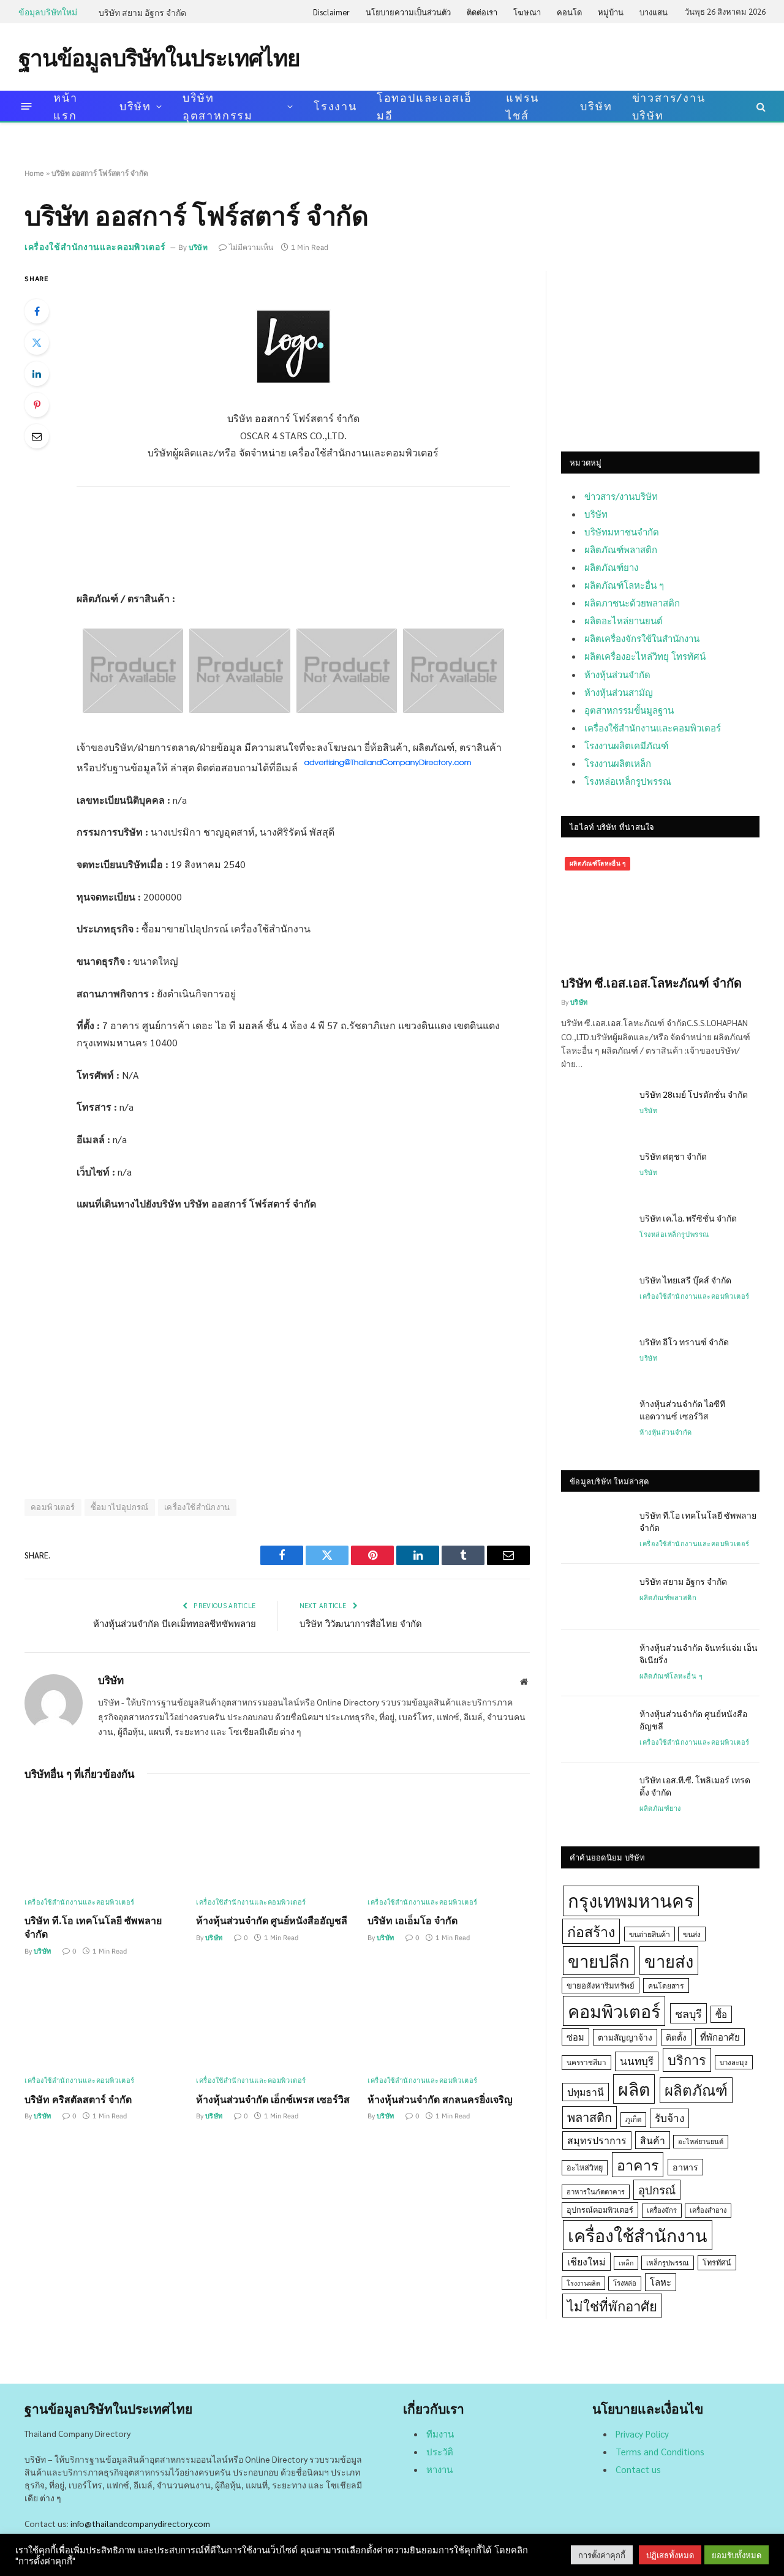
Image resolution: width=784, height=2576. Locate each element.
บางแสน (654, 12)
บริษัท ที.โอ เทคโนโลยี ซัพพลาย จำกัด (93, 1927)
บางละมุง (734, 2062)
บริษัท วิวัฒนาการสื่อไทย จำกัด (361, 1623)
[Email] (37, 436)
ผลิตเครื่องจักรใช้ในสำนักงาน (642, 638)
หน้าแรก (65, 106)
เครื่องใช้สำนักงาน (197, 1507)
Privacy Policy (642, 2434)
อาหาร (685, 2167)
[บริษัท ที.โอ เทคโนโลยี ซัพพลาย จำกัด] (106, 1842)
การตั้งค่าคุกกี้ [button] (602, 2555)
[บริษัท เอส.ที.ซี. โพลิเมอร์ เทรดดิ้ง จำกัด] (595, 1796)
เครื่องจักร (662, 2210)
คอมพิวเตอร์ (53, 1507)
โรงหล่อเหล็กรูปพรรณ (628, 781)
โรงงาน (335, 106)
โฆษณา (527, 12)
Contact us (638, 2469)
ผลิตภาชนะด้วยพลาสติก (632, 602)
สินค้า (653, 2140)
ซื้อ (721, 2014)
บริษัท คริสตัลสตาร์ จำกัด (78, 2099)
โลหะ (661, 2282)
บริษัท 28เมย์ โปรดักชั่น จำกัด (694, 1094)
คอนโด (569, 12)
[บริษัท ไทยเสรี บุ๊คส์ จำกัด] (595, 1296)
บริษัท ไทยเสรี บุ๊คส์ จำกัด (685, 1280)
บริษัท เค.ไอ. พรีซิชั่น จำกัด (688, 1218)
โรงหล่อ (625, 2283)
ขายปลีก (599, 1961)
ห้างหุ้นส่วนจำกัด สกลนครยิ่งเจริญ (440, 2099)
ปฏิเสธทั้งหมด (670, 2555)
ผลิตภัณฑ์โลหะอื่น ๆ (624, 585)
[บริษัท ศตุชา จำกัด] (595, 1172)
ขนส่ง (692, 1934)
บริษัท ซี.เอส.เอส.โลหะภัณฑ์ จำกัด (651, 983)
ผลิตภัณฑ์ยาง (611, 567)
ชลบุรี (688, 2013)
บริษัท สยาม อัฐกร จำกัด (142, 12)
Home (34, 173)
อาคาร (638, 2164)
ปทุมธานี (586, 2092)
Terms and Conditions (660, 2451)
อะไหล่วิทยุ (585, 2167)
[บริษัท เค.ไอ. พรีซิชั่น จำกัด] (595, 1234)
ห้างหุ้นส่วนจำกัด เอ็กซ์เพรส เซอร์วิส (273, 2099)
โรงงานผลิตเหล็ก (618, 763)
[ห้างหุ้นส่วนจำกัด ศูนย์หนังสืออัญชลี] (277, 1842)
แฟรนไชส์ (522, 106)
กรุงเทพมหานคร (631, 1900)
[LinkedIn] (37, 374)
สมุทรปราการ (597, 2140)
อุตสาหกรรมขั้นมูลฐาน (629, 710)
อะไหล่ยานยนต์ (701, 2141)
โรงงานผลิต (583, 2283)
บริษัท (135, 106)
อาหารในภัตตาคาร (596, 2192)
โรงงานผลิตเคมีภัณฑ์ (626, 745)
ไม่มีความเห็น (251, 247)
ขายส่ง (669, 1961)
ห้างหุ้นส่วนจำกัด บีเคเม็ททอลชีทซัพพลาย (175, 1623)
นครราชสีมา (586, 2062)
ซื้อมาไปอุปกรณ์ (120, 1507)
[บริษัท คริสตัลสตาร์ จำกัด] (106, 2020)
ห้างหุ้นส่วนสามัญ (619, 692)
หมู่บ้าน (611, 12)
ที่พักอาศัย (720, 2037)
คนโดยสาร (666, 1985)
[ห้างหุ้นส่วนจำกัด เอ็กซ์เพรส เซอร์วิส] (277, 2020)
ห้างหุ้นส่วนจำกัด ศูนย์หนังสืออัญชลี (272, 1920)
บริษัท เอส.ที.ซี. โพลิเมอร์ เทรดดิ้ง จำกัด (695, 1786)
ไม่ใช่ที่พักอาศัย (612, 2306)
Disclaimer (331, 12)
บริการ (687, 2060)
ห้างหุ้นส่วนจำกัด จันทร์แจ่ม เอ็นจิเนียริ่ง (699, 1653)
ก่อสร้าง (591, 1931)
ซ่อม (575, 2037)
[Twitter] (37, 342)
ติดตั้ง (676, 2037)
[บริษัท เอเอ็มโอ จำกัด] (449, 1842)
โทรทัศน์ (717, 2262)
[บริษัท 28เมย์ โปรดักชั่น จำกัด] (595, 1110)
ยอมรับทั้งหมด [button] (737, 2555)
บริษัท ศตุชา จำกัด (673, 1156)
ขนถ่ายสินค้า (650, 1934)
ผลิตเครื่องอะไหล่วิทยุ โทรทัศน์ (645, 656)
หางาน (439, 2469)
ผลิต (634, 2089)
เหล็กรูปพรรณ (668, 2263)
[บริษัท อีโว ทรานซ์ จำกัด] (595, 1358)
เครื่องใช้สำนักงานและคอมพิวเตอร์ (95, 247)
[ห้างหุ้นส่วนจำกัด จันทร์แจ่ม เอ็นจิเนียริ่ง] (595, 1663)
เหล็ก (626, 2263)
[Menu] (27, 106)
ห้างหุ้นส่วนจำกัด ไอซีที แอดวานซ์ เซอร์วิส (682, 1410)
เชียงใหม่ (586, 2261)
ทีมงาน (440, 2434)
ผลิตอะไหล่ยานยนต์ (624, 620)
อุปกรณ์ (657, 2189)
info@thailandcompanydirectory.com (140, 2523)
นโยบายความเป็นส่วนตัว (408, 12)
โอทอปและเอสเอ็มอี (424, 106)
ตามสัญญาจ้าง (625, 2037)
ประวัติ (440, 2451)
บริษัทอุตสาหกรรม (218, 106)
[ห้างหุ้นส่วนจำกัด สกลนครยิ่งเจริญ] (449, 2020)
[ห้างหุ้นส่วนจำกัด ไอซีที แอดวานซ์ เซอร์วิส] (595, 1419)
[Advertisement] (543, 56)
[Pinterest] (37, 405)
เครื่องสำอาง (708, 2210)
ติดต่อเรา (482, 12)
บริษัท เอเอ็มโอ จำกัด (413, 1920)
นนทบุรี (637, 2061)
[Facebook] (37, 311)
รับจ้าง (669, 2118)
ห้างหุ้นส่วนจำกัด (617, 674)
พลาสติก (590, 2117)
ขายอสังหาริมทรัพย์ (601, 1985)
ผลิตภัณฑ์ (696, 2090)
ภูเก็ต (633, 2119)
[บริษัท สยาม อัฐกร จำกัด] (595, 1597)
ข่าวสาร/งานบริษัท (669, 106)
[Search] (760, 106)
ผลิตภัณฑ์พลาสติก (621, 549)
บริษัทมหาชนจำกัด (622, 531)
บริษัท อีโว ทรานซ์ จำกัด (684, 1342)
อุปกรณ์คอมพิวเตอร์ (600, 2210)
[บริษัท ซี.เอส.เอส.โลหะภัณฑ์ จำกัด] (660, 909)
